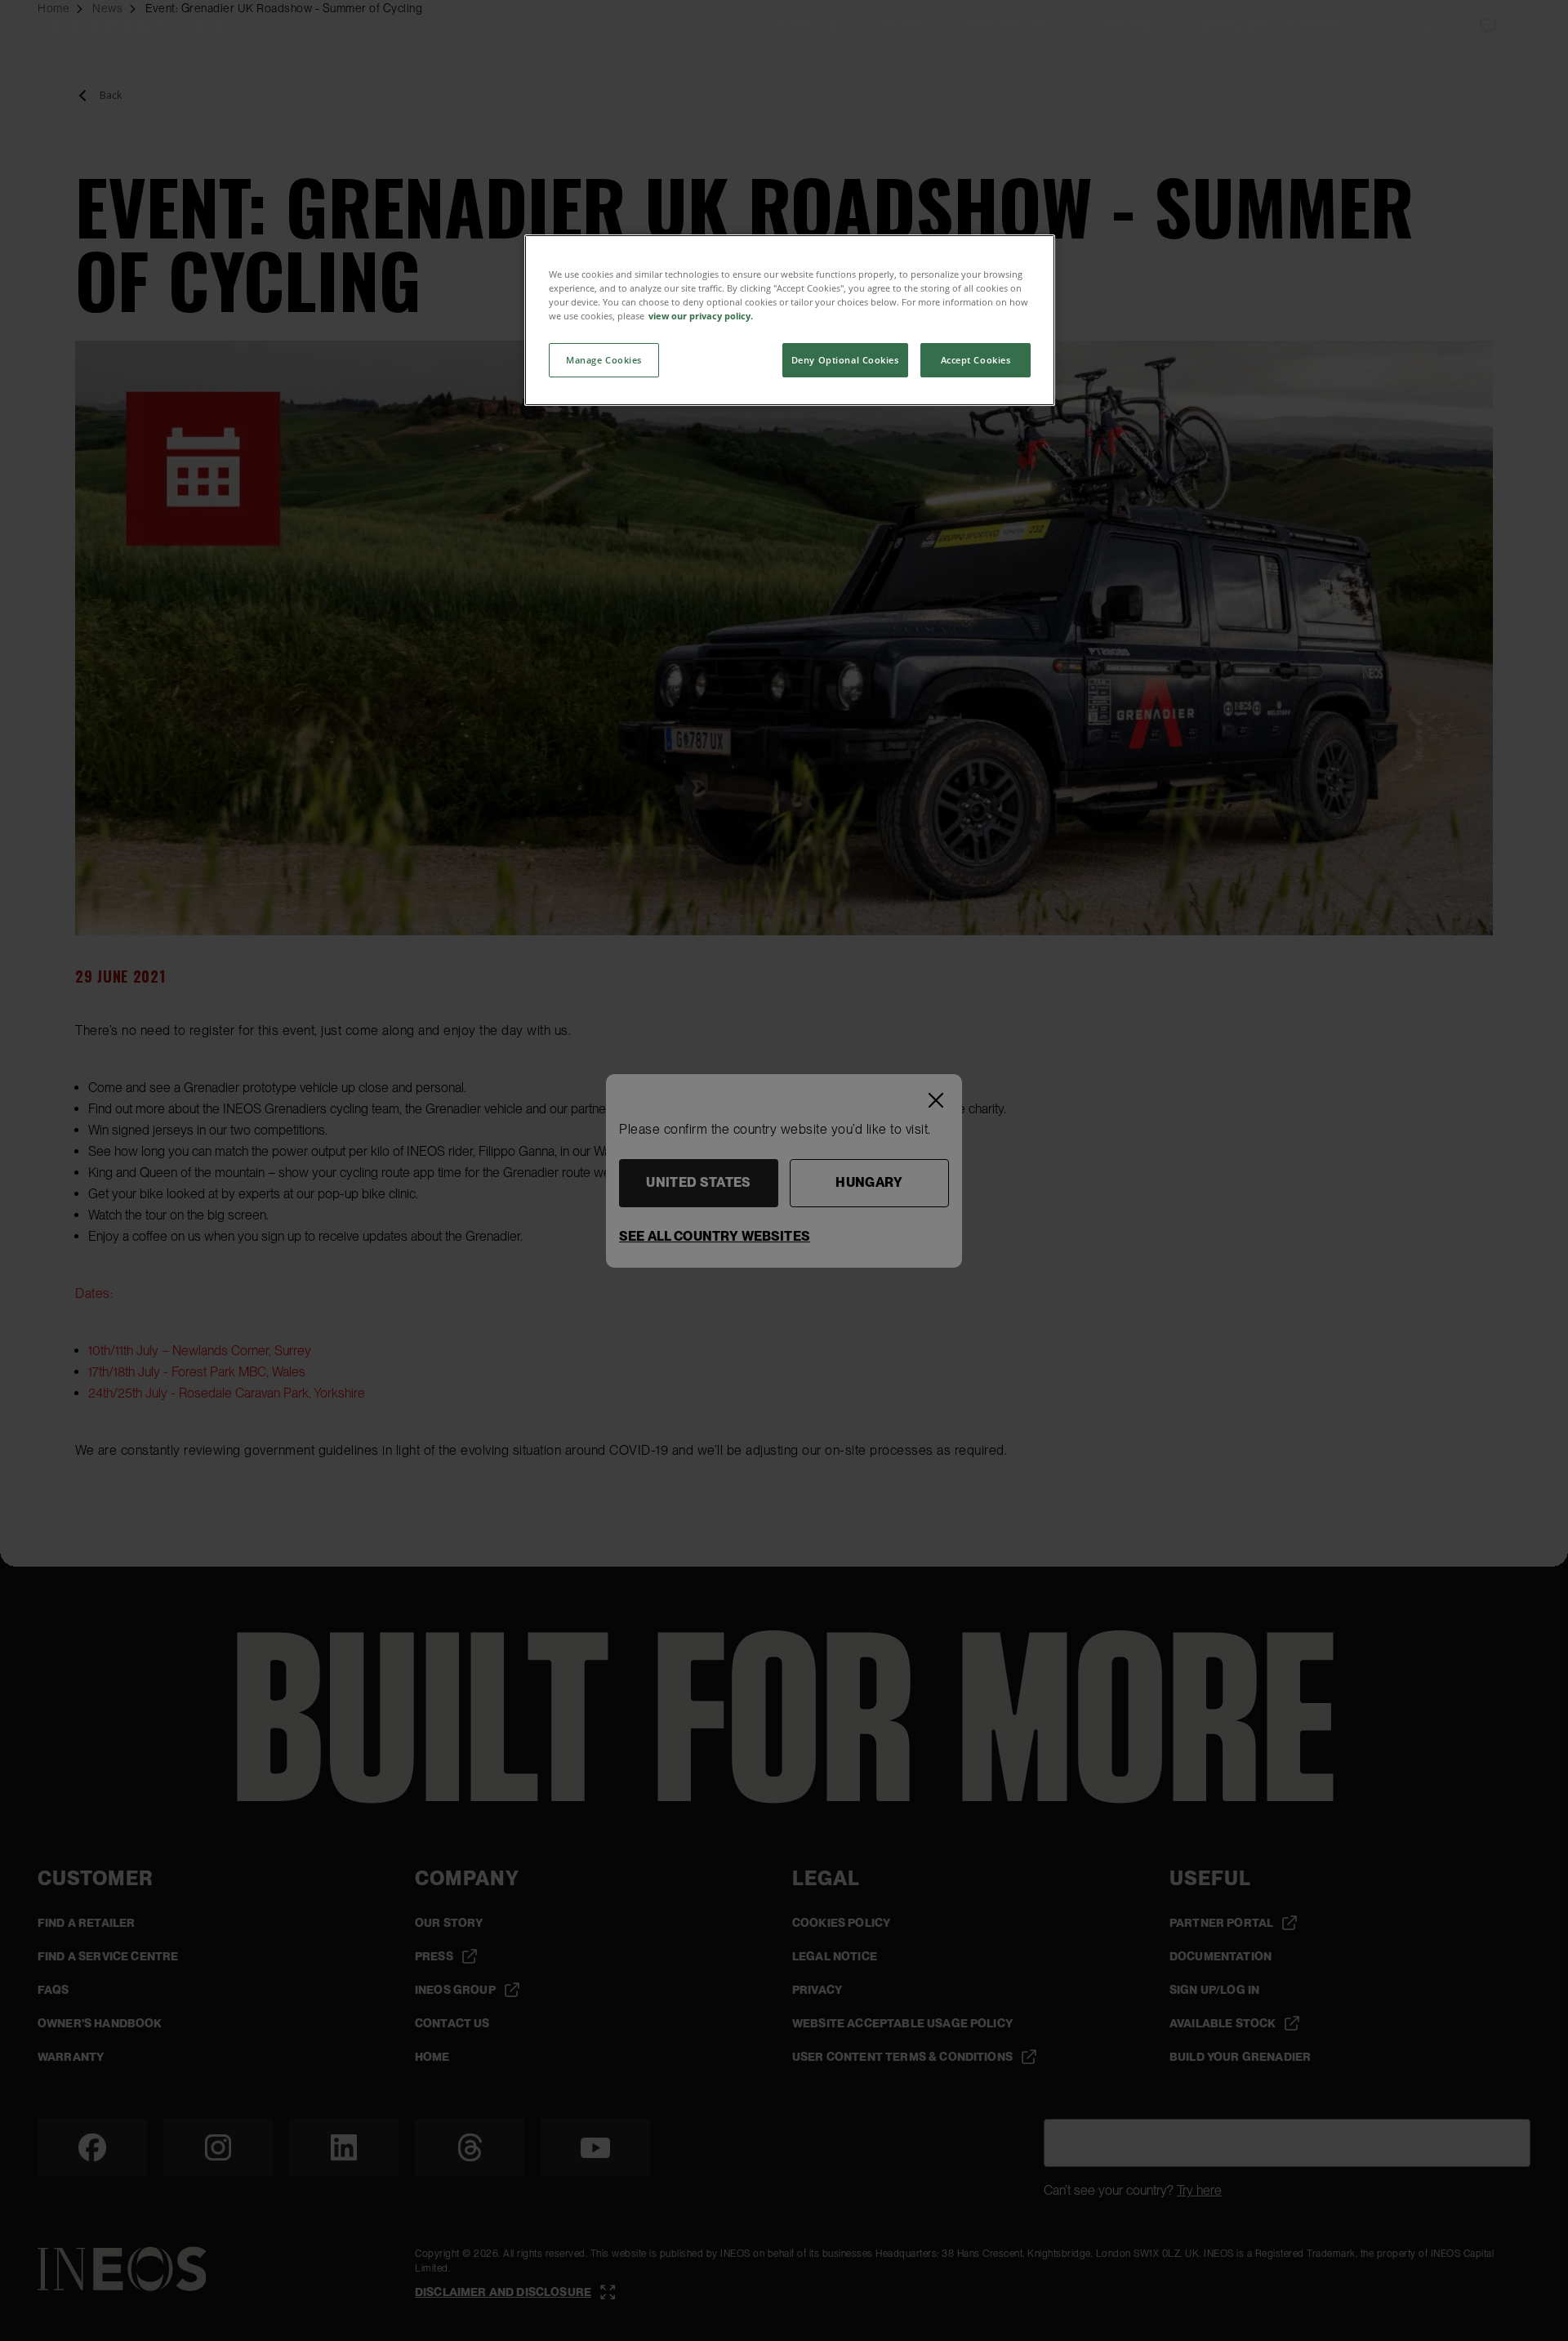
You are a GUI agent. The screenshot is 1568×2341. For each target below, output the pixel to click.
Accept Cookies (976, 360)
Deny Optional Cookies (845, 360)
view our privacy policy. (701, 316)
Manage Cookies (604, 360)
